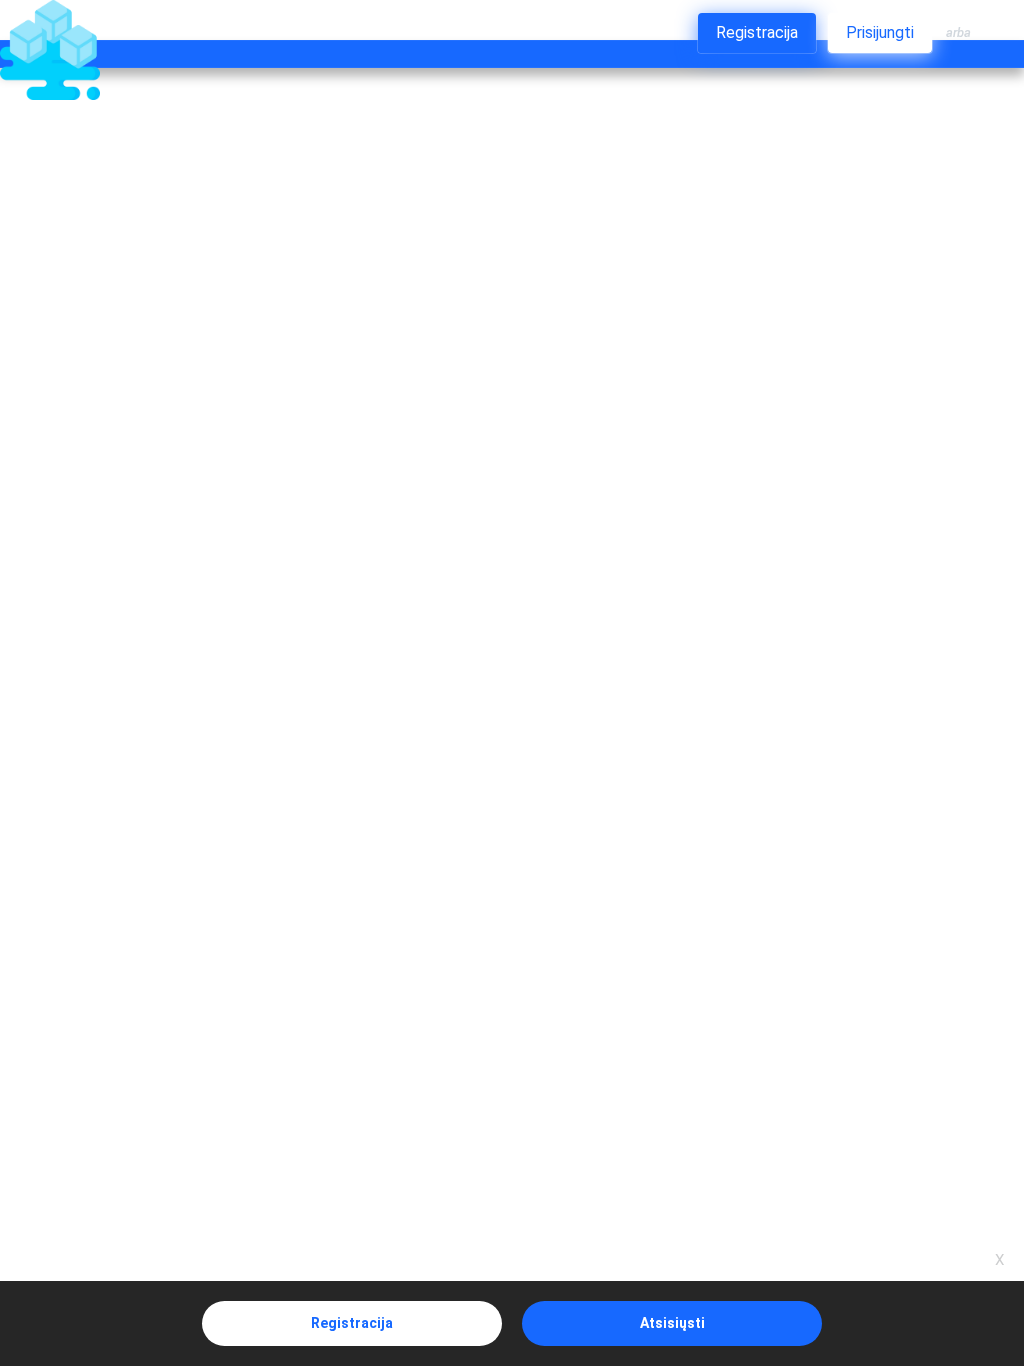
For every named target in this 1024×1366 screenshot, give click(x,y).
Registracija (352, 1323)
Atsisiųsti (672, 1323)
